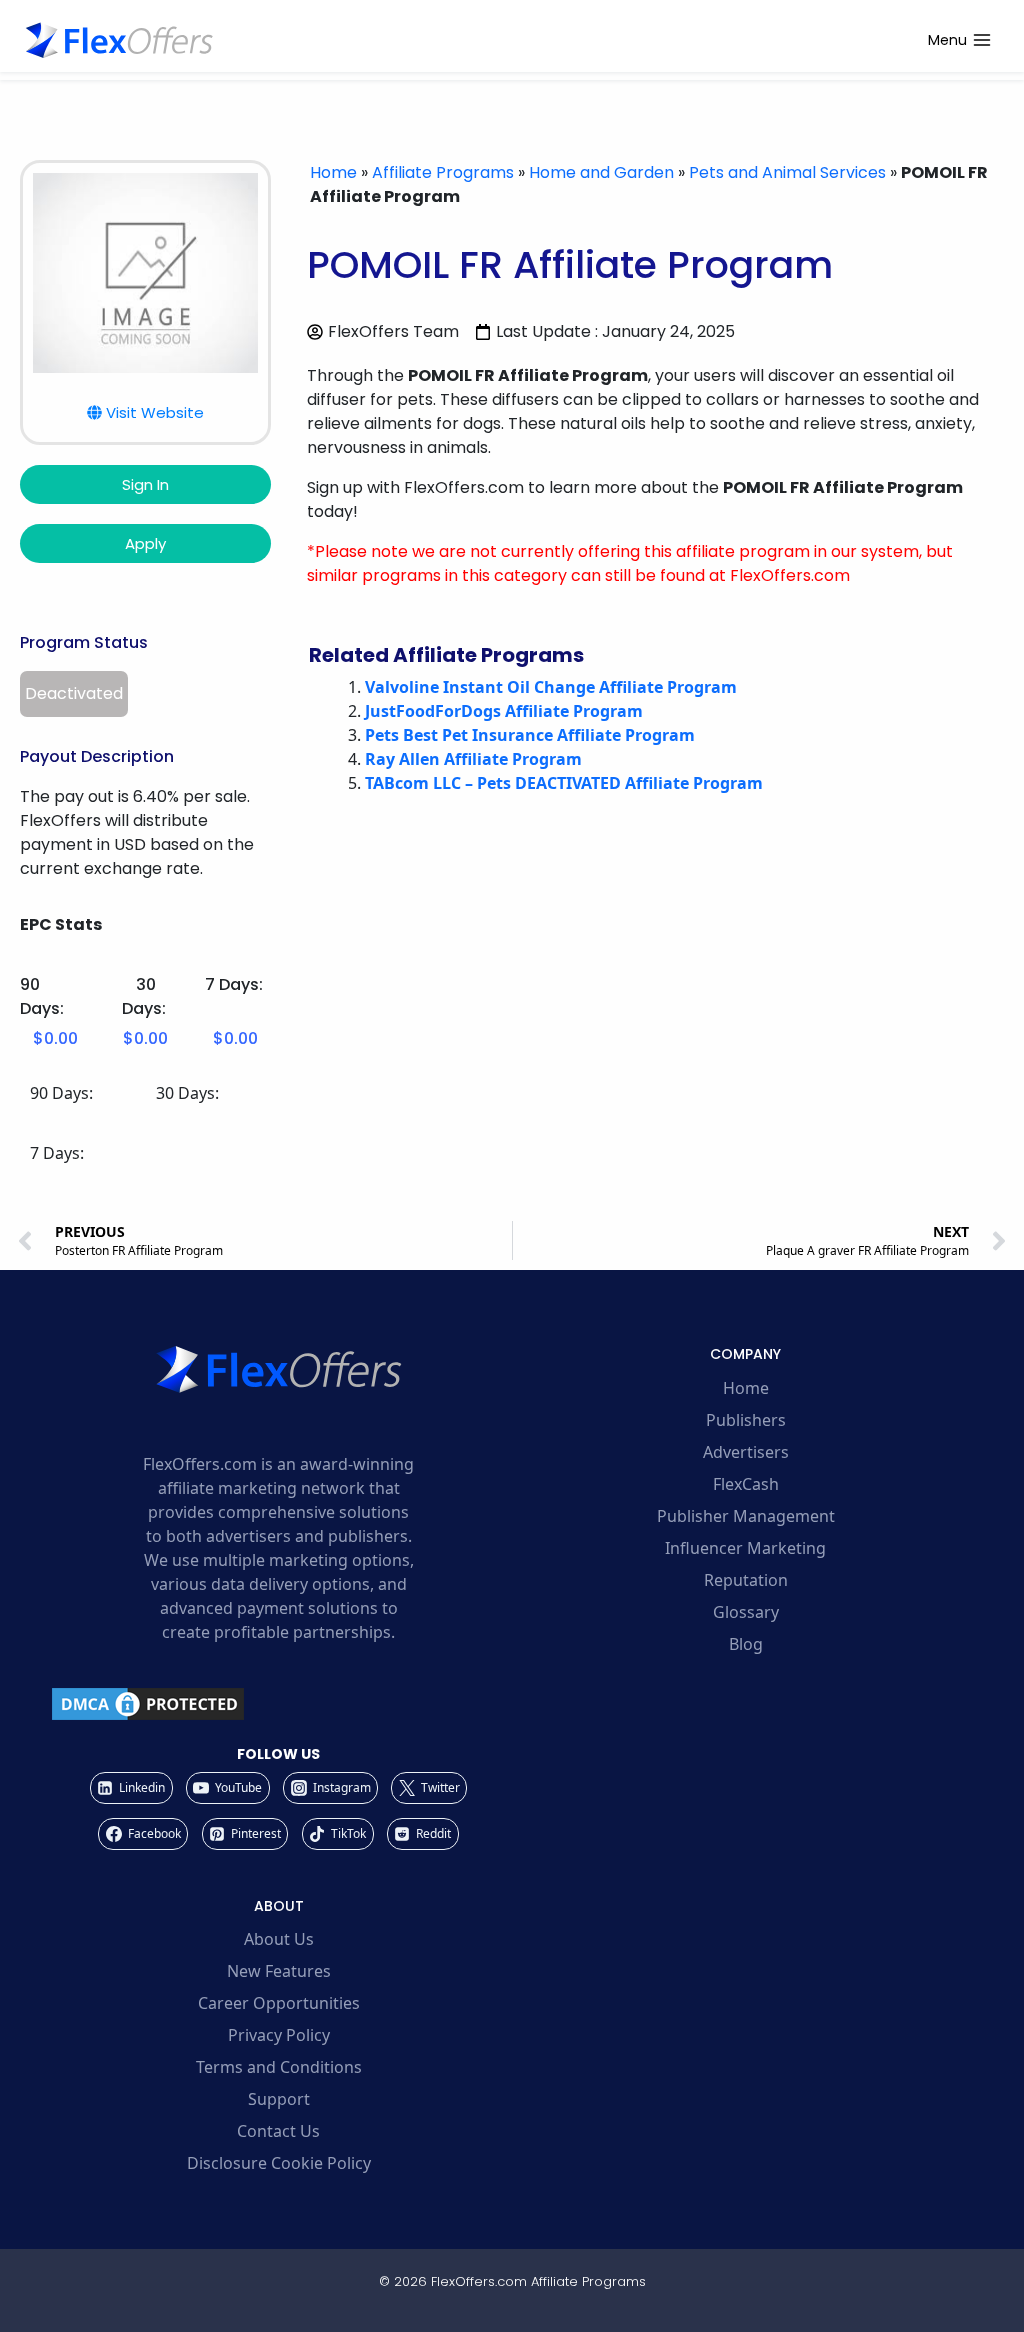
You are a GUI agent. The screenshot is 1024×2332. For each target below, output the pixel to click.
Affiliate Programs (443, 172)
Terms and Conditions (279, 2067)
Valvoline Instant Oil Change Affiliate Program (551, 687)
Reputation (746, 1580)
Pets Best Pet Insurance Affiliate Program (530, 735)
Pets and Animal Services (787, 172)
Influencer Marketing (745, 1548)
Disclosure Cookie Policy (279, 2163)
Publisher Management (746, 1516)
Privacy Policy (279, 2035)
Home (333, 172)
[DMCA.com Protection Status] (278, 1704)
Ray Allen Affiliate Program (473, 759)
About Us (279, 1939)
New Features (279, 1971)
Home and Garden (601, 172)
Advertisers (746, 1452)
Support (279, 2099)
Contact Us (278, 2131)
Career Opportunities (279, 2003)
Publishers (746, 1420)
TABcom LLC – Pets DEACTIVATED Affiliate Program (564, 783)
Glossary (746, 1612)
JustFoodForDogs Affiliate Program (504, 711)
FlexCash (746, 1484)
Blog (746, 1644)
